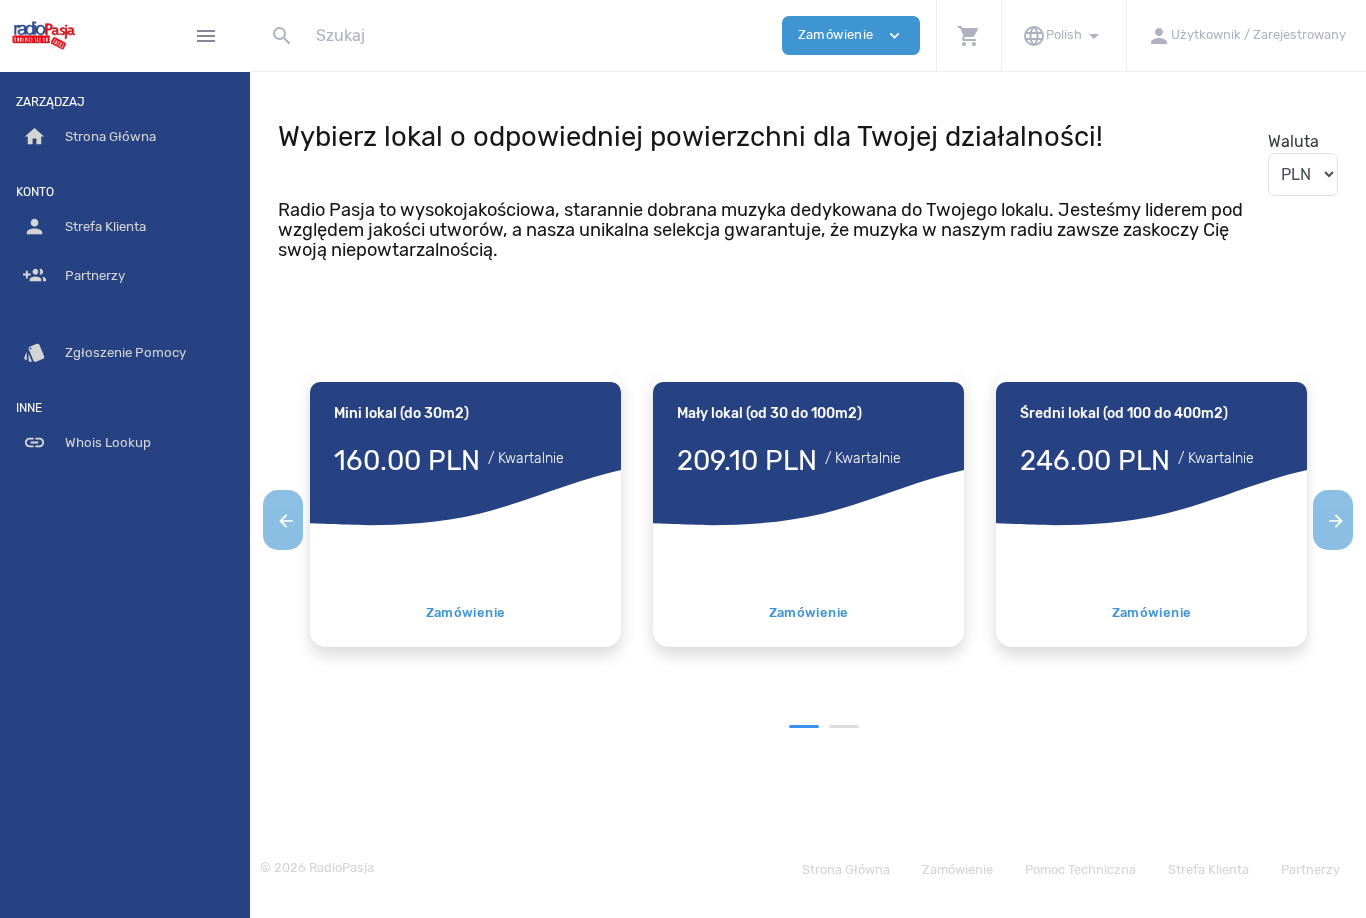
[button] (968, 35)
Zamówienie (466, 612)
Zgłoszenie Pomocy (104, 352)
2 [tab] (844, 726)
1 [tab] (804, 726)
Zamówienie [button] (851, 35)
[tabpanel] (465, 509)
